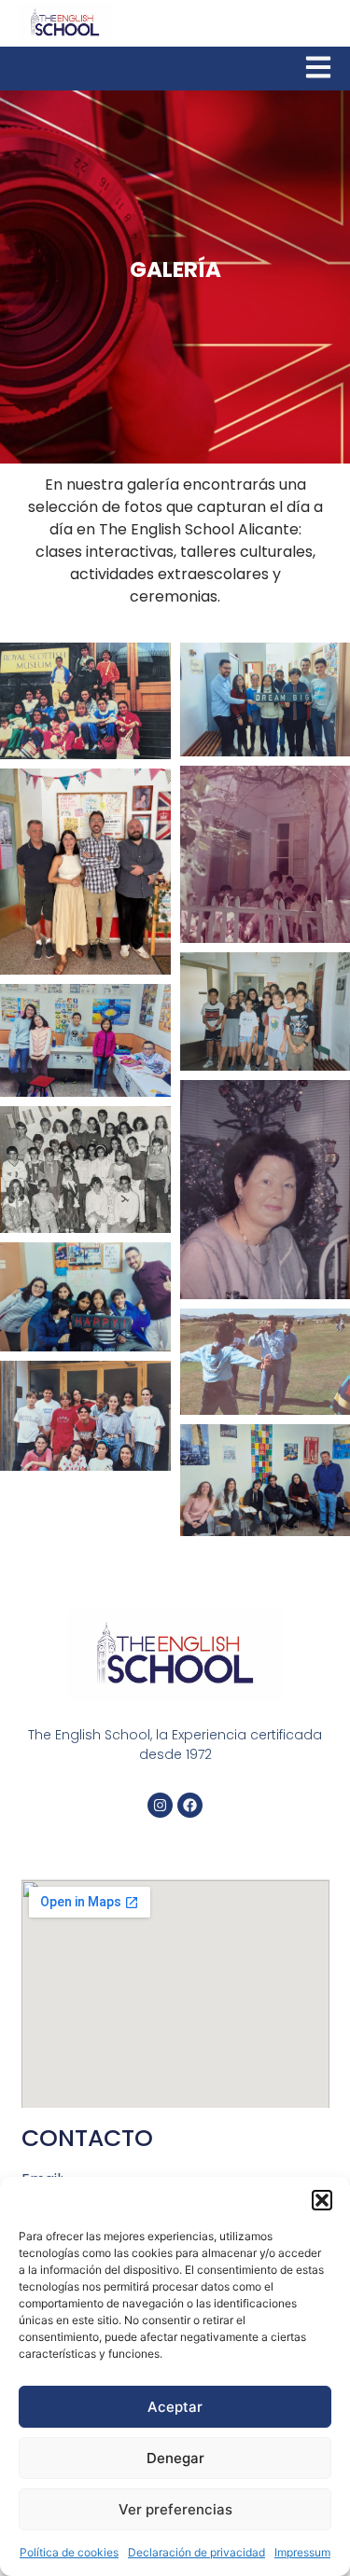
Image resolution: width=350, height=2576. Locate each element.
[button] (322, 2200)
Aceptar (175, 2407)
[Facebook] (190, 1805)
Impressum (302, 2552)
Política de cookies (69, 2552)
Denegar (175, 2458)
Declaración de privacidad (196, 2552)
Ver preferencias (175, 2509)
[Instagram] (160, 1805)
